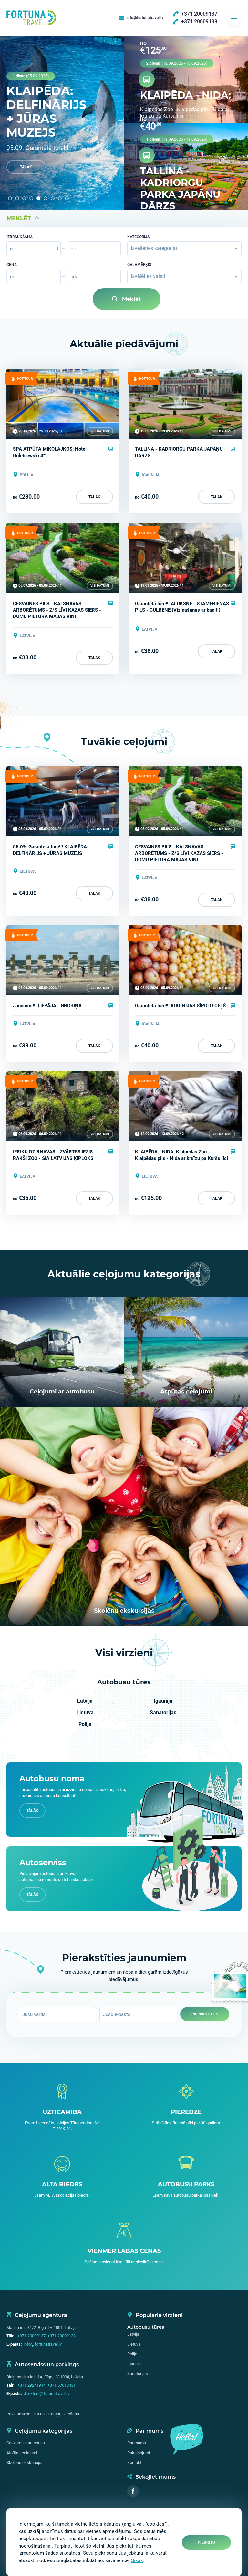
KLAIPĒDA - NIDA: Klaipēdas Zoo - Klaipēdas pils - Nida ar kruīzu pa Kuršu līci (181, 1155)
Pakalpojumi (139, 2453)
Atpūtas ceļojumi (22, 2453)
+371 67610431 (62, 2385)
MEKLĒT (19, 218)
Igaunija (163, 1701)
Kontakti (135, 2462)
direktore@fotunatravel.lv (46, 2394)
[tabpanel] (62, 123)
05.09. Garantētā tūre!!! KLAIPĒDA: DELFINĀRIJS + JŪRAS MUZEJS (51, 850)
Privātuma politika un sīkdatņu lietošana (43, 2414)
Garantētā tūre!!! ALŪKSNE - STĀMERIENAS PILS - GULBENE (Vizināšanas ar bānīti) (182, 607)
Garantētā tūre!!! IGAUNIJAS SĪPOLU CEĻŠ (180, 1006)
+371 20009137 (31, 2336)
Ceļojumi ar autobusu (26, 2443)
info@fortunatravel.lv (43, 2344)
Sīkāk (137, 2560)
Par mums (137, 2443)
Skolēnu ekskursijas (25, 2462)
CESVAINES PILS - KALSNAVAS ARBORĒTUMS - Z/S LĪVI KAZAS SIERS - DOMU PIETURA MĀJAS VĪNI (57, 610)
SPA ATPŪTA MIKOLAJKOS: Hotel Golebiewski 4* (50, 452)
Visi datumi (100, 431)
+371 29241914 (31, 2385)
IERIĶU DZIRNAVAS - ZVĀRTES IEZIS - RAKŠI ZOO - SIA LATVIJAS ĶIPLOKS (54, 1155)
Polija (85, 1724)
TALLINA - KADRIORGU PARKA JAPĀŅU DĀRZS (179, 452)
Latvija (85, 1701)
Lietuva (85, 1713)
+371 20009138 (62, 2336)
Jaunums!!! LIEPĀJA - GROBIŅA (47, 1006)
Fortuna (31, 18)
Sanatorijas (163, 1713)
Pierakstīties (205, 2014)
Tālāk (26, 167)
